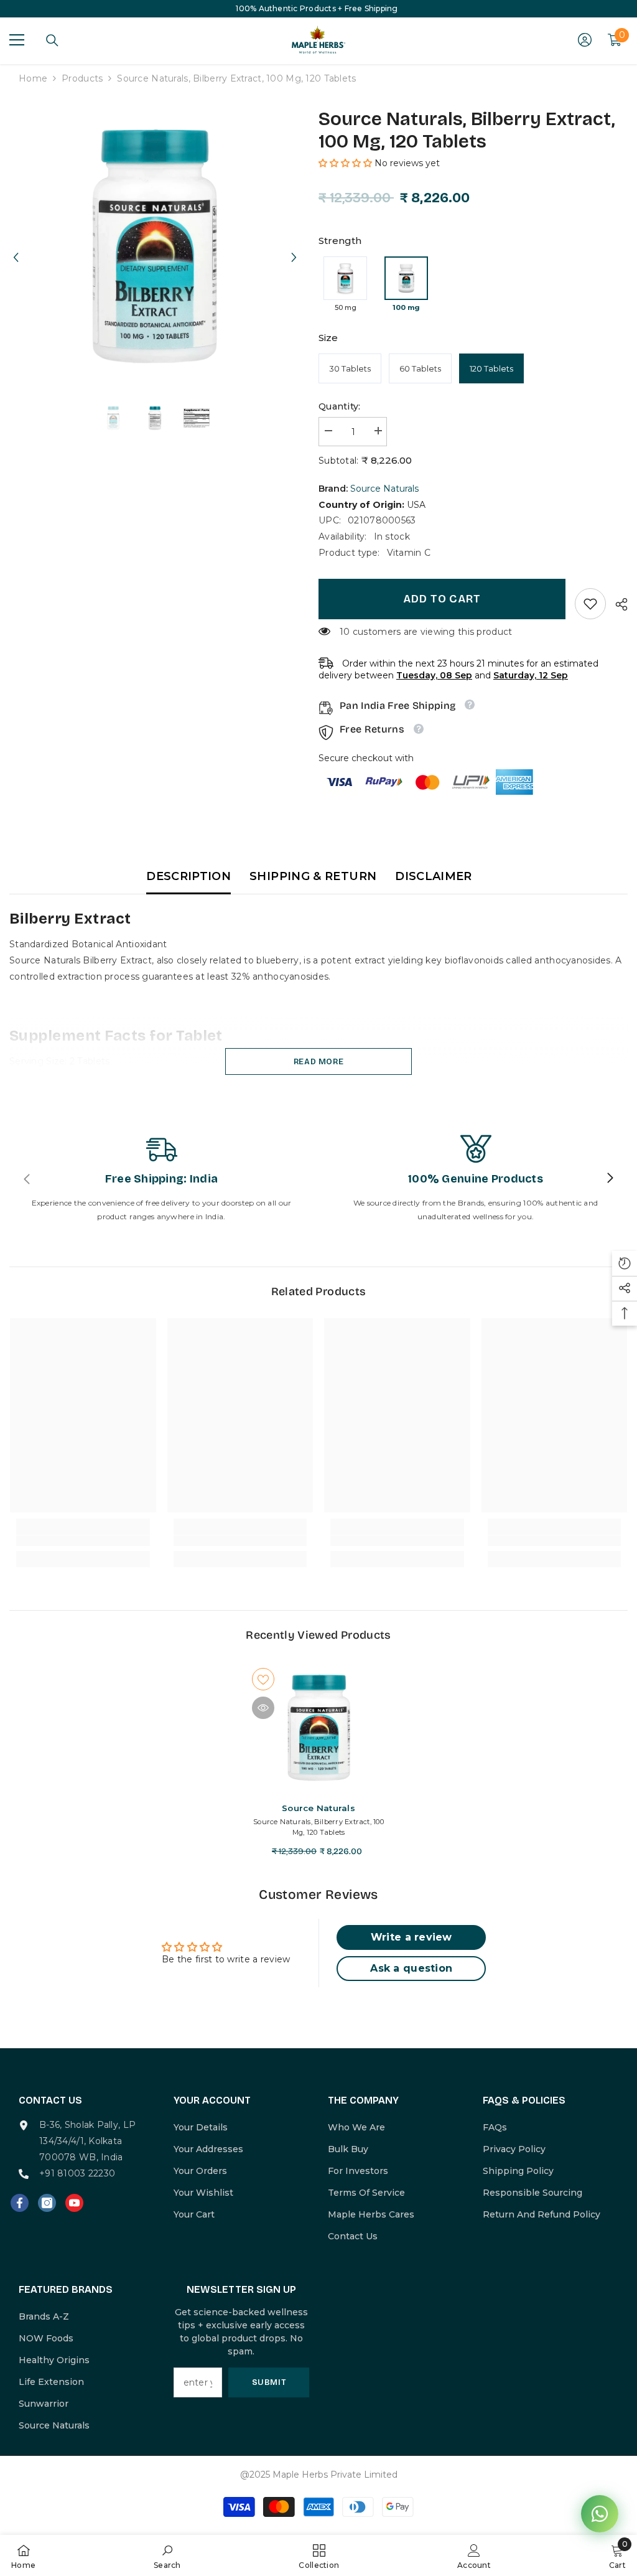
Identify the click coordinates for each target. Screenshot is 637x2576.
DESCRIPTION (188, 876)
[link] (590, 604)
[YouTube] (74, 2203)
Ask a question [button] (411, 1968)
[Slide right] (610, 1179)
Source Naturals (384, 489)
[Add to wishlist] (263, 1679)
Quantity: (340, 406)
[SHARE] (617, 604)
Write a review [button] (411, 1937)
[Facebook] (20, 2203)
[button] (16, 246)
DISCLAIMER (434, 876)
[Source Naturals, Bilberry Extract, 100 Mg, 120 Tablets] (319, 1728)
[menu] (17, 40)
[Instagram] (47, 2203)
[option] (155, 246)
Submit (269, 2382)
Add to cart (442, 599)
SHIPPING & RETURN (313, 876)
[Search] (52, 40)
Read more (319, 1061)
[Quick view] (263, 1708)
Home (33, 78)
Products (82, 78)
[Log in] (585, 40)
